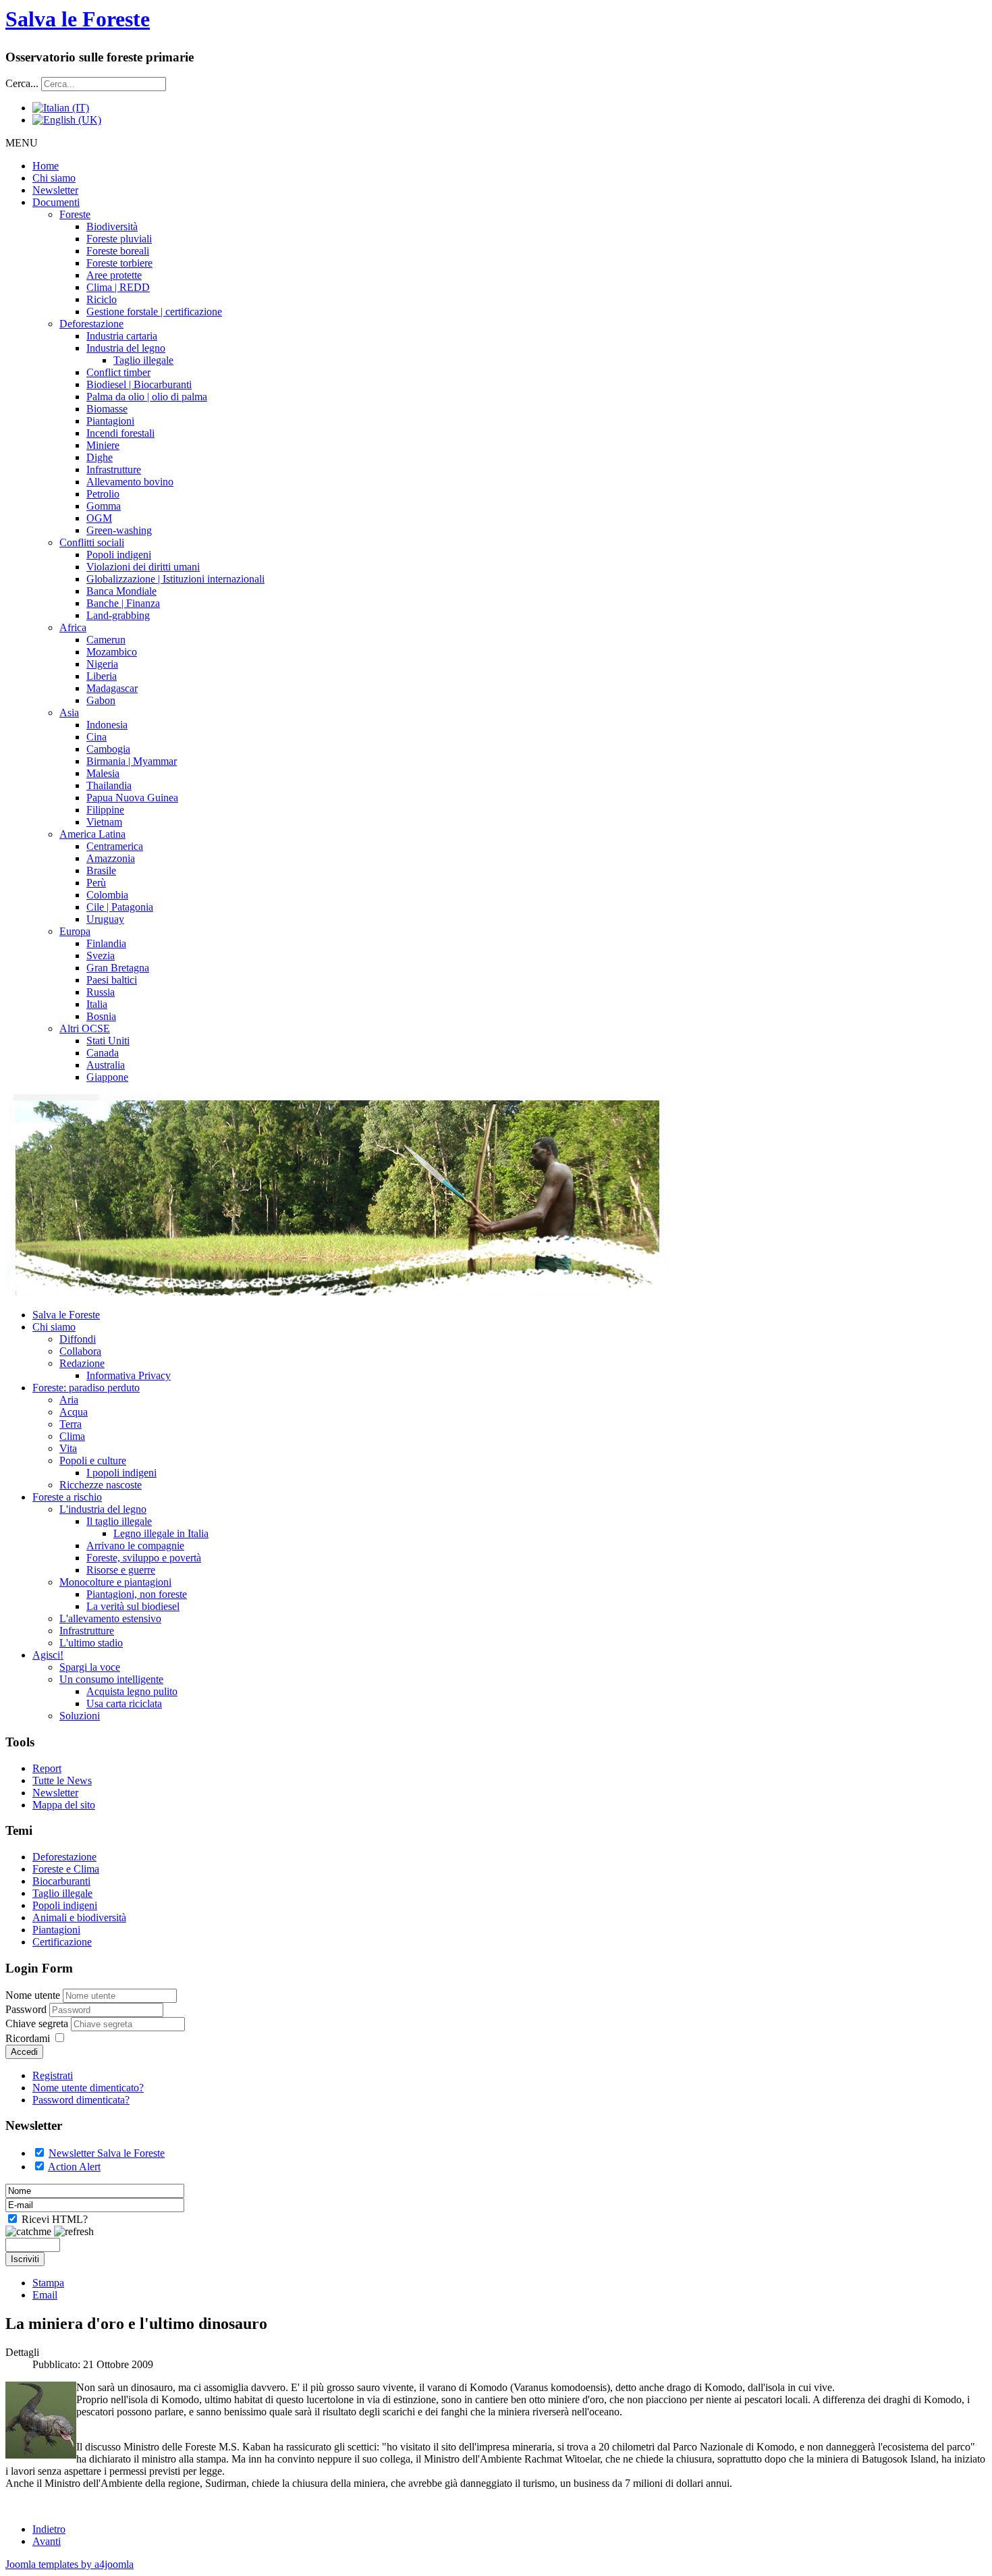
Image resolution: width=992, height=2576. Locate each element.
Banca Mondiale (121, 591)
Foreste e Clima (66, 1869)
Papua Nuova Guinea (132, 798)
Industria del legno (126, 348)
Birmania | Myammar (132, 761)
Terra (71, 1424)
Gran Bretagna (118, 968)
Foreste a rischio (67, 1497)
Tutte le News (62, 1780)
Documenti (56, 202)
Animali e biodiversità (79, 1917)
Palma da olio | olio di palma (147, 397)
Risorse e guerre (121, 1570)
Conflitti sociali (92, 542)
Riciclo (102, 299)
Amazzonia (111, 858)
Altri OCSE (85, 1028)
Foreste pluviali (119, 239)
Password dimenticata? (81, 2100)
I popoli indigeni (121, 1473)
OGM (99, 518)
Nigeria (102, 664)
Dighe (100, 457)
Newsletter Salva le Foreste (107, 2153)
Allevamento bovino (130, 482)
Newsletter (55, 190)
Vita (68, 1448)
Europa (75, 931)
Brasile (101, 870)
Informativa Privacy (129, 1375)
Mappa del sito (64, 1805)
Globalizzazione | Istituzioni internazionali (175, 579)
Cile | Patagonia (120, 907)
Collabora (80, 1351)
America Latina (92, 834)
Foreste (75, 214)
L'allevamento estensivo (110, 1618)
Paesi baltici (112, 980)
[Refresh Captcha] (74, 2232)
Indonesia (107, 725)
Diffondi (78, 1339)
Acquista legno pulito (132, 1691)
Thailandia (109, 785)
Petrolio (103, 494)
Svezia (101, 956)
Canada (103, 1053)
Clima (72, 1436)
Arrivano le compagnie (135, 1546)
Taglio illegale (143, 360)
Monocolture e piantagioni (115, 1582)
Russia (101, 992)
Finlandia (106, 943)
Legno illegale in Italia (161, 1533)
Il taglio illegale (119, 1521)
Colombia (107, 895)
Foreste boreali (118, 251)
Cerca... (22, 83)
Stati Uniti (108, 1041)
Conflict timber (118, 372)
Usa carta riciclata (124, 1703)
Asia (69, 713)
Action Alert (74, 2167)
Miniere (103, 445)
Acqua (74, 1412)
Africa (73, 627)
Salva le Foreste (78, 19)
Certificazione (62, 1942)
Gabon (101, 700)
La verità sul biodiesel (133, 1606)
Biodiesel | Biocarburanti (139, 384)
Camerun (106, 640)
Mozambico (112, 652)
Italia (97, 1004)
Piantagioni (110, 421)
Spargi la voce (90, 1667)
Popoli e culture (93, 1460)
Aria (69, 1400)
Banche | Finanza (123, 603)
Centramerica (115, 846)
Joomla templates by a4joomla (70, 2564)
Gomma (104, 506)
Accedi (24, 2052)
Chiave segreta (38, 2023)
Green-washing (119, 530)
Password (27, 2009)
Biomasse (107, 409)
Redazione (82, 1363)
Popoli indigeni (119, 555)
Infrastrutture (114, 469)
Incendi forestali (120, 433)
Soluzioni (80, 1716)
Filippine (105, 810)
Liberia (102, 676)
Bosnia (101, 1016)
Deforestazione (91, 324)
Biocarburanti (61, 1881)
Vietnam (104, 822)
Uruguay (105, 919)
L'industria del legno (103, 1509)
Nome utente (33, 1995)
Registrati (53, 2075)
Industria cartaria (122, 336)
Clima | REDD (118, 287)
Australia (106, 1065)
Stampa (48, 2283)
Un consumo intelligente (111, 1679)
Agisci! (48, 1655)
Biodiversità (112, 226)
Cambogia (108, 749)
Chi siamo (54, 178)
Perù (96, 883)
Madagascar (112, 688)
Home (46, 166)
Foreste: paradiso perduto (86, 1388)
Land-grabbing (118, 615)
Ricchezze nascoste (101, 1485)
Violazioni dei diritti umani (143, 567)
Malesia (103, 773)
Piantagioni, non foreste (137, 1594)
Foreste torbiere (119, 263)
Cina (97, 737)
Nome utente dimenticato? (88, 2088)
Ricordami (28, 2038)
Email (45, 2295)
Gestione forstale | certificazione (154, 312)
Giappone (107, 1077)
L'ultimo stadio (91, 1643)
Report (47, 1768)
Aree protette (114, 275)
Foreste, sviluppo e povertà (144, 1558)
